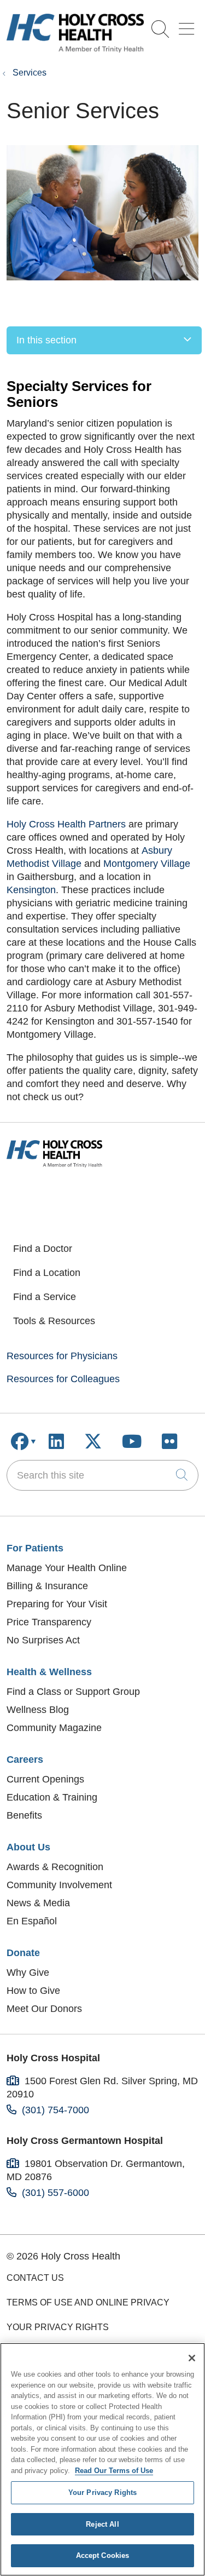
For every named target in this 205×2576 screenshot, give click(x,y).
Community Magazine (54, 1728)
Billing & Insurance (47, 1586)
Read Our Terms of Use (114, 2471)
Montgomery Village (147, 864)
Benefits (24, 1815)
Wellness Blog (38, 1710)
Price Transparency (49, 1622)
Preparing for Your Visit (57, 1604)
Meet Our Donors (44, 2009)
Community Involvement (59, 1885)
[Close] (192, 2358)
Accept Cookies (103, 2555)
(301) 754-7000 (55, 2110)
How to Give (33, 1991)
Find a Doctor (43, 1249)
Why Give (28, 1973)
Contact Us (35, 2278)
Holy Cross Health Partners (66, 824)
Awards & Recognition (55, 1867)
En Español (32, 1921)
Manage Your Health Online (67, 1568)
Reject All (102, 2524)
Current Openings (45, 1779)
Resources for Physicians (62, 1356)
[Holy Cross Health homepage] (75, 49)
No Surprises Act (43, 1640)
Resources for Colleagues (63, 1379)
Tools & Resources (54, 1321)
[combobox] (102, 1475)
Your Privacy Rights (58, 2327)
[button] (189, 25)
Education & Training (52, 1797)
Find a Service (45, 1297)
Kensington (31, 890)
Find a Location (47, 1273)
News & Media (38, 1903)
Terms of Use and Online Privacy (88, 2302)
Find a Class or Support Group (73, 1692)
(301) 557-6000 (55, 2193)
